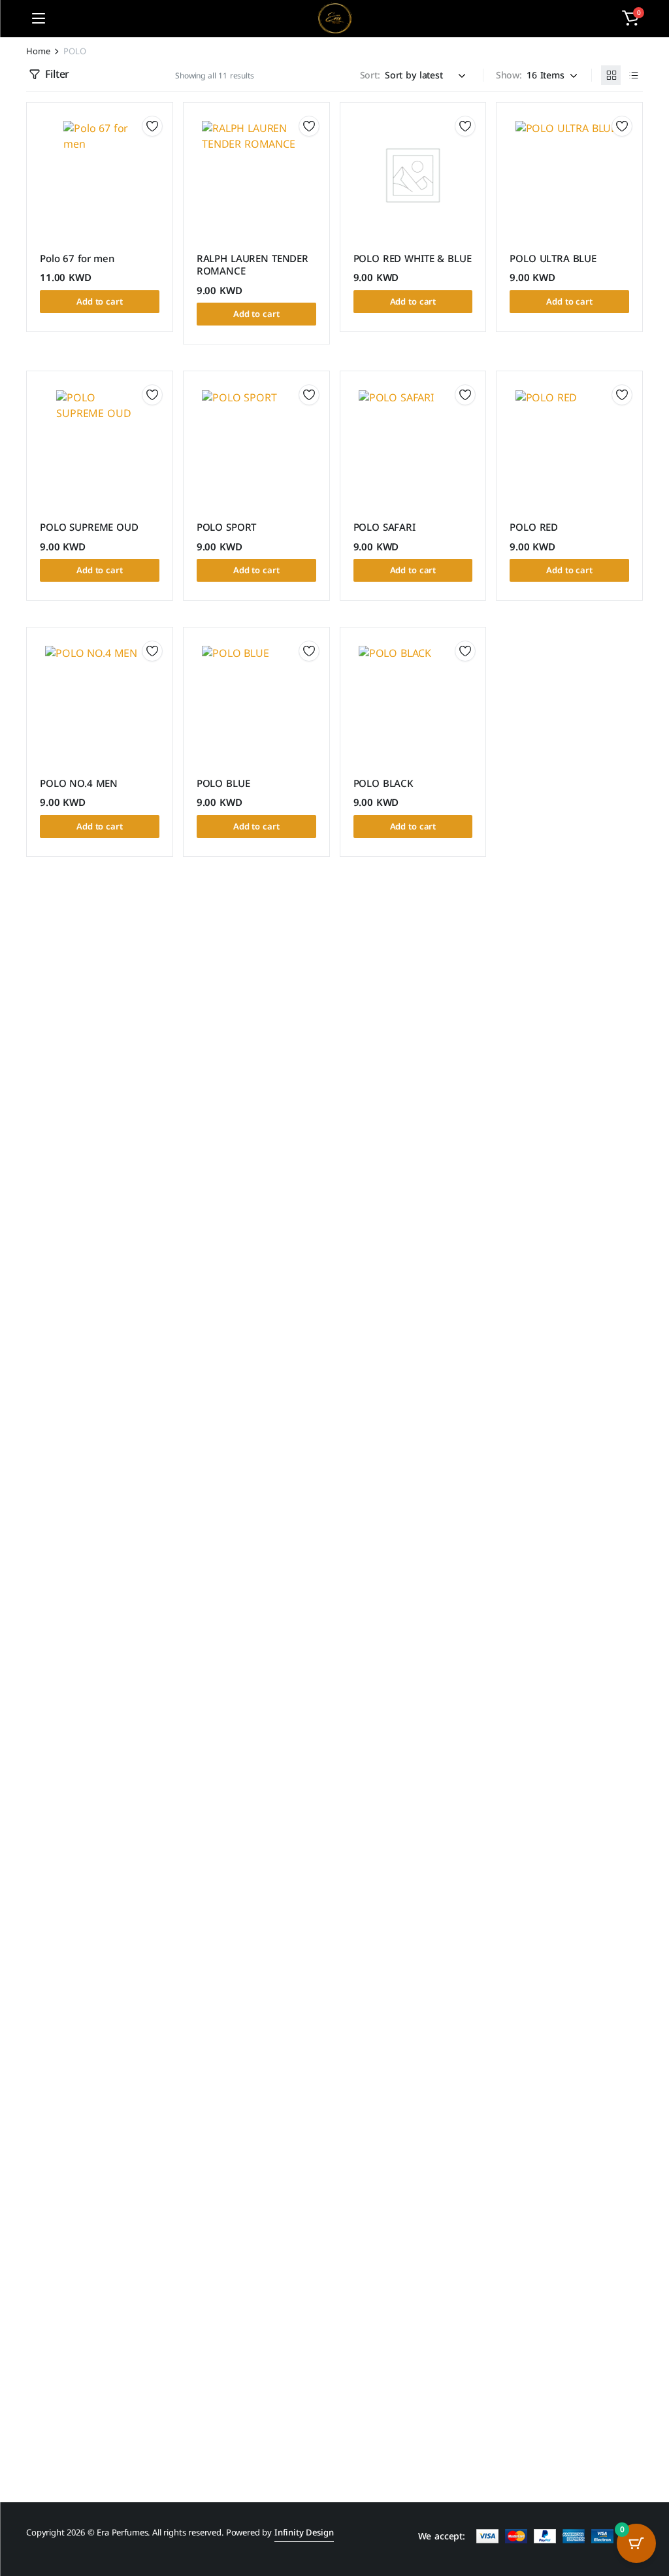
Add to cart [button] (100, 302)
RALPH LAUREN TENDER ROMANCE (253, 265)
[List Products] (633, 75)
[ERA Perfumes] (335, 18)
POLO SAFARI (384, 527)
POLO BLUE (223, 784)
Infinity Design (304, 2533)
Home (38, 51)
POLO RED (534, 527)
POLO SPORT (227, 527)
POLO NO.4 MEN (79, 784)
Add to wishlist (152, 126)
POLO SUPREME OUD (89, 527)
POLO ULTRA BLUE (553, 259)
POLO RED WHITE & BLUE (413, 259)
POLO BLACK (384, 784)
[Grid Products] (611, 75)
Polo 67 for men (77, 259)
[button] (630, 18)
